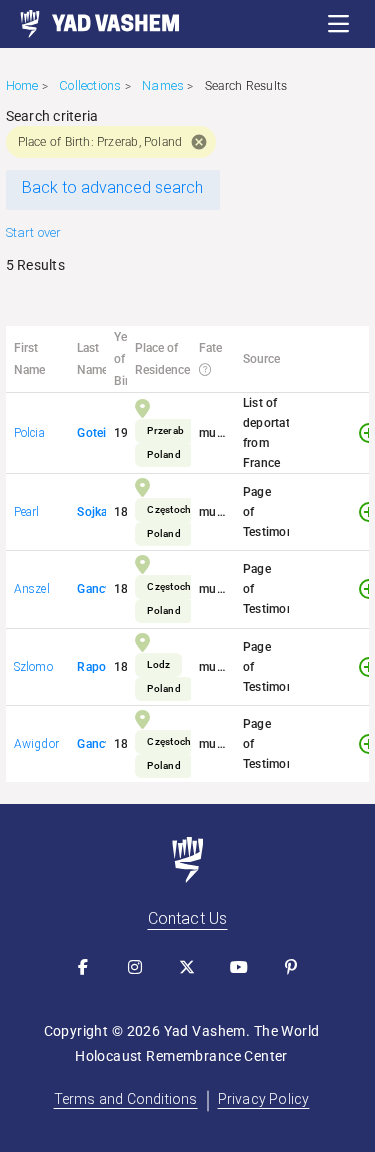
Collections (90, 85)
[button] (339, 24)
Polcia (29, 433)
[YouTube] (240, 967)
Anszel (32, 589)
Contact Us (188, 918)
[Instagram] (136, 967)
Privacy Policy (264, 1099)
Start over (34, 232)
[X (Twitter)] (188, 967)
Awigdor (36, 744)
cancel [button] (199, 142)
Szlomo (33, 667)
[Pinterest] (292, 967)
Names (163, 85)
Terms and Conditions (126, 1099)
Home (22, 85)
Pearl (27, 512)
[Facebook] (84, 967)
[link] (90, 24)
